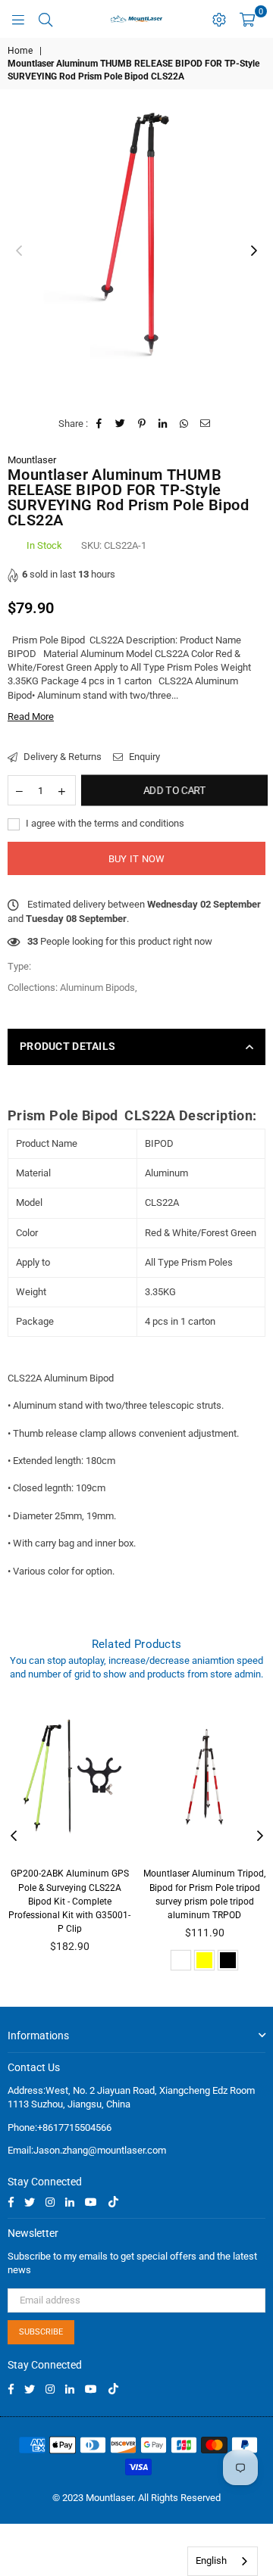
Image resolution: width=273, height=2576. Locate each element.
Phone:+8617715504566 (60, 2127)
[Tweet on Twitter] (121, 424)
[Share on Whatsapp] (185, 424)
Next (254, 251)
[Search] (45, 19)
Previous (19, 251)
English (211, 2560)
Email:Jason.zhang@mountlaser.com (87, 2150)
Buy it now (137, 859)
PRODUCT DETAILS (67, 1046)
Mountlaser (32, 460)
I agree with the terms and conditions (104, 823)
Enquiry (143, 757)
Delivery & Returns (61, 757)
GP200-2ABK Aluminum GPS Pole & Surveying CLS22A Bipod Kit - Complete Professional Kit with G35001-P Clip (69, 1901)
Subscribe (41, 2332)
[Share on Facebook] (100, 424)
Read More (31, 716)
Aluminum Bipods (97, 987)
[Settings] (219, 19)
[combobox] (223, 2561)
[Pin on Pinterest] (142, 424)
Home (20, 51)
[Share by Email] (206, 424)
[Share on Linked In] (163, 424)
